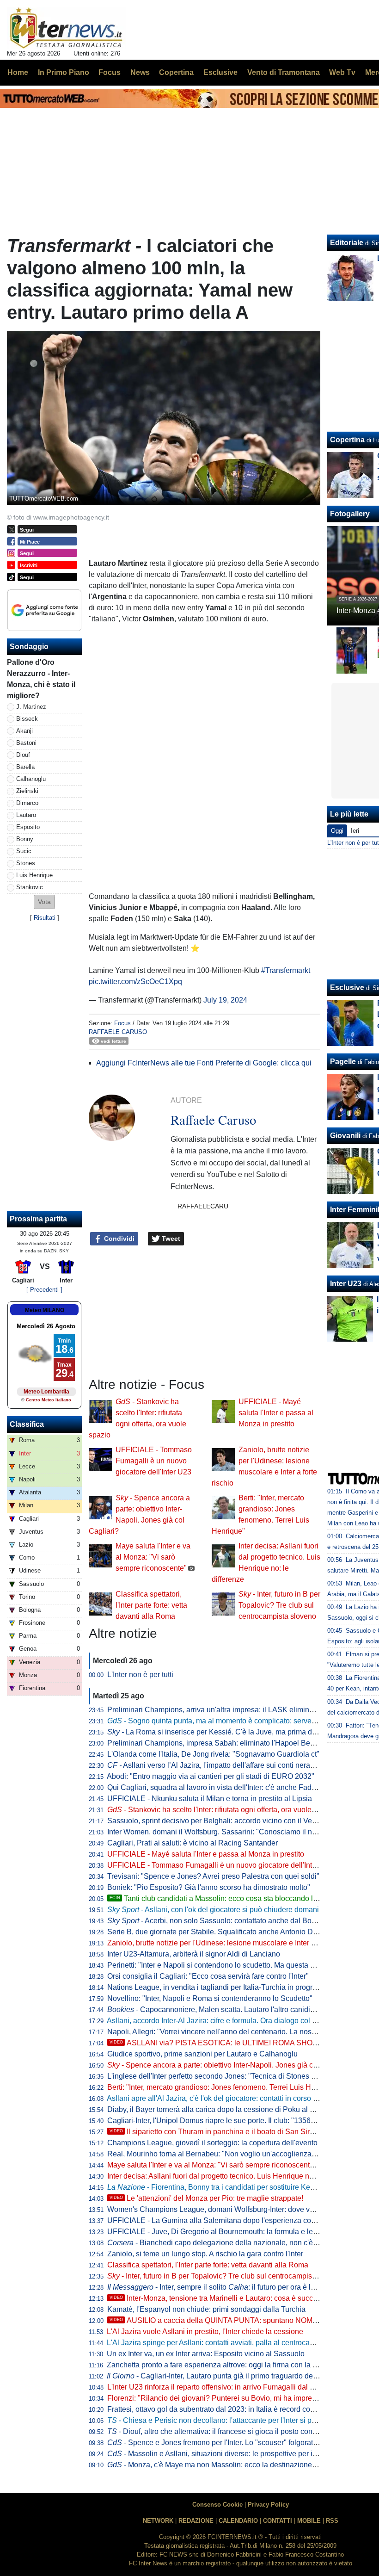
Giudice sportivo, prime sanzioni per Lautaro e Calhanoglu (202, 2054)
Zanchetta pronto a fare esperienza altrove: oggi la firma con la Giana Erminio (233, 2365)
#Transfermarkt (286, 970)
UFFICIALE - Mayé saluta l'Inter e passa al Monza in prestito (276, 1413)
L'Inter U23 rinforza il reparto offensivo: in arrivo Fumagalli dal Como (218, 2387)
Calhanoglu (31, 779)
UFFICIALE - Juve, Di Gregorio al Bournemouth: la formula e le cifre (218, 2232)
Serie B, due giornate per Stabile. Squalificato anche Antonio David (217, 1932)
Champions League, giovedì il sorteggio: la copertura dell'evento (212, 2143)
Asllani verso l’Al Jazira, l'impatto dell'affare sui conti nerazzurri (218, 1765)
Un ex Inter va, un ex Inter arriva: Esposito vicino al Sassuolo (206, 2354)
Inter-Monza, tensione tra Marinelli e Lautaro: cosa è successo (219, 2298)
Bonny (25, 839)
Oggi (337, 831)
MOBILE (309, 2521)
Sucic (24, 851)
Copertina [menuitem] (176, 72)
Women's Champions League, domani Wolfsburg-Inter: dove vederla (219, 2209)
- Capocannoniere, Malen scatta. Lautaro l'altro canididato (216, 2009)
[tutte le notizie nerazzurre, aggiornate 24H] (66, 28)
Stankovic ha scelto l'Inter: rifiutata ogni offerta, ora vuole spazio (221, 1810)
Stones (26, 863)
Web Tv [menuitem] (342, 72)
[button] (44, 902)
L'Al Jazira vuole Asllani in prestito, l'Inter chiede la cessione (205, 2331)
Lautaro (26, 815)
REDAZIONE (196, 2521)
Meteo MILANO (45, 1310)
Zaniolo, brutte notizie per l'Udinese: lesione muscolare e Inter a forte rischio (231, 1943)
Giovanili (345, 1136)
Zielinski (27, 791)
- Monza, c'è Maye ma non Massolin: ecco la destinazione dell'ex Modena (235, 2465)
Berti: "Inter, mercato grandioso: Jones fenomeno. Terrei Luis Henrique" (223, 2087)
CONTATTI (278, 2521)
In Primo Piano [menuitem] (64, 72)
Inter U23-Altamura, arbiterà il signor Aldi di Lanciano (194, 1954)
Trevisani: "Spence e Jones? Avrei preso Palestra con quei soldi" (213, 1876)
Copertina (347, 440)
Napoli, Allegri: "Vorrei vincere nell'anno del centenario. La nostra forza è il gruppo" (242, 2032)
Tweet (170, 1238)
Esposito (28, 827)
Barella (25, 767)
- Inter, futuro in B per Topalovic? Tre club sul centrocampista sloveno (279, 1605)
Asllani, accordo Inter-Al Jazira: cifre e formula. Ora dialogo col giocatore (225, 2021)
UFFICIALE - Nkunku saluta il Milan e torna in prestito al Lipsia (210, 1799)
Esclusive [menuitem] (220, 72)
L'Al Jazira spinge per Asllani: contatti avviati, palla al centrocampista (219, 2343)
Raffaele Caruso (118, 1032)
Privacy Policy (268, 2505)
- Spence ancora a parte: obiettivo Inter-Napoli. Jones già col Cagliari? (229, 2065)
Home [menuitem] (18, 72)
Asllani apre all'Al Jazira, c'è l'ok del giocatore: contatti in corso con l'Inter (226, 2098)
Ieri (355, 831)
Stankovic (30, 887)
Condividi (118, 1238)
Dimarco (27, 803)
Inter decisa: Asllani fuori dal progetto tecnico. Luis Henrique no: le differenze (232, 2176)
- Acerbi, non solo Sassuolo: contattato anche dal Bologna (219, 1921)
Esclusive (347, 988)
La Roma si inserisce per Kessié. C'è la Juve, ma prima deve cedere (228, 1732)
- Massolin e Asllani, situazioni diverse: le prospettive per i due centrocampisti (242, 2454)
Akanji (24, 731)
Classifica (27, 1424)
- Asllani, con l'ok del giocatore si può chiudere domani (213, 1910)
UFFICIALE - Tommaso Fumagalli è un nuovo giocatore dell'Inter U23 (154, 1461)
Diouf (23, 755)
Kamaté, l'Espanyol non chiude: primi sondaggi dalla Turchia (206, 2309)
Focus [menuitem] (110, 72)
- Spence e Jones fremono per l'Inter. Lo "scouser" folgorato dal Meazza (232, 2443)
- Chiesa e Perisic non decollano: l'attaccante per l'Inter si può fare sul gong (236, 2420)
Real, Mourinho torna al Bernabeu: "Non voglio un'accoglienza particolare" (229, 2154)
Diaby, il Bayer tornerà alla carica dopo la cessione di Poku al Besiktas (223, 2109)
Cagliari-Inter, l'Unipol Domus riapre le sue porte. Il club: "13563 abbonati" (228, 2121)
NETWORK (158, 2521)
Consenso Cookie (217, 2505)
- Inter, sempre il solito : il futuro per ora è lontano (220, 2287)
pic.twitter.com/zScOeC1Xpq (135, 981)
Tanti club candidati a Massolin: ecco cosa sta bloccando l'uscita (222, 1898)
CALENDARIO (238, 2521)
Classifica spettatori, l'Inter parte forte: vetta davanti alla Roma (151, 1605)
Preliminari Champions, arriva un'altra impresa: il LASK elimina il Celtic (223, 1710)
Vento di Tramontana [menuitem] (284, 72)
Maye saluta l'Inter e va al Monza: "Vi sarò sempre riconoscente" (153, 1557)
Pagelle (343, 1062)
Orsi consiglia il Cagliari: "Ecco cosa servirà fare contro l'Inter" (208, 1976)
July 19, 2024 (225, 1000)
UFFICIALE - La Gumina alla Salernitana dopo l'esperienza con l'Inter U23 (229, 2220)
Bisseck (27, 719)
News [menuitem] (140, 72)
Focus (122, 1023)
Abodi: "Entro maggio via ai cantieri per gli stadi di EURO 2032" (211, 1776)
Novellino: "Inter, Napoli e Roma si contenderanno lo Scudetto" (210, 1998)
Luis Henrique (34, 875)
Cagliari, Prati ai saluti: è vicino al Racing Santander (193, 1843)
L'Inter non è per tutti (140, 1675)
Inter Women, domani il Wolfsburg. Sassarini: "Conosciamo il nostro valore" (230, 1832)
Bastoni (26, 743)
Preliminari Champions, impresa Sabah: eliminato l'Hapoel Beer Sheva (223, 1743)
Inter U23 (346, 1284)
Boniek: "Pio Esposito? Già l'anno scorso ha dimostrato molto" (209, 1887)
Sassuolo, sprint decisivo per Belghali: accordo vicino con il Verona (217, 1821)
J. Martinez (31, 707)
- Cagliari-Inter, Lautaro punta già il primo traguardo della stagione (229, 2376)
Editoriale (347, 243)
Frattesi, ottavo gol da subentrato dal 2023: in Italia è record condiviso (220, 2409)
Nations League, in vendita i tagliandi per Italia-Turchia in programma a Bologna (238, 1987)
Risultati (45, 918)
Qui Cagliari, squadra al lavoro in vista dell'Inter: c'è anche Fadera (215, 1787)
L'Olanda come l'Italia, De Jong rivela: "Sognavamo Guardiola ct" (213, 1754)
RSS (332, 2521)
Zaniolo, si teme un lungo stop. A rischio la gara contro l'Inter (205, 2254)
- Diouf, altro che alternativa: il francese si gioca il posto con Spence (223, 2431)
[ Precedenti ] (44, 1290)
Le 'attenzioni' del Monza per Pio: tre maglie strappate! (206, 2198)
